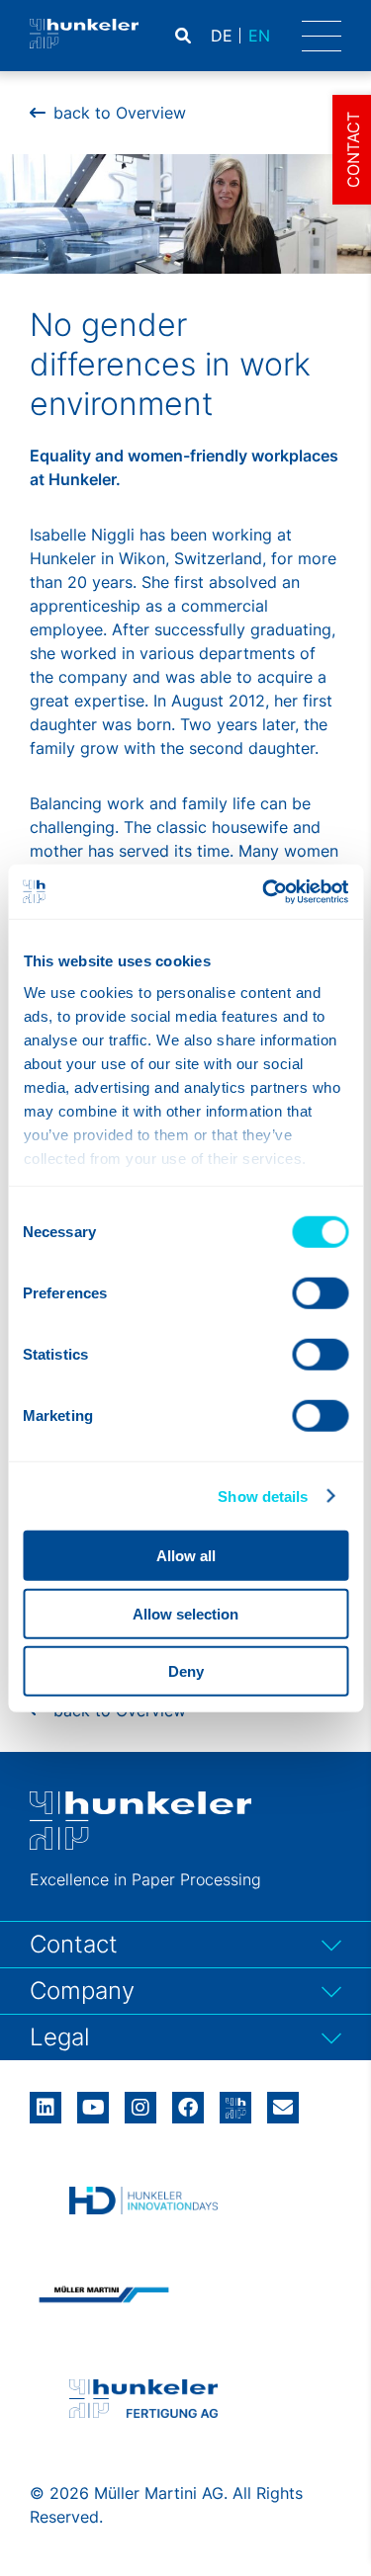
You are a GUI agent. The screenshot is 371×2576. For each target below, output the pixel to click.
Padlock (275, 36)
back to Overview (120, 113)
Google (235, 2101)
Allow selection (185, 1613)
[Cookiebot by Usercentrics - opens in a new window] (264, 891)
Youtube (93, 2101)
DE (222, 36)
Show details (263, 1496)
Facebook (188, 2101)
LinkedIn (46, 2101)
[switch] (320, 1293)
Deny (186, 1671)
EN (259, 36)
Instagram (140, 2101)
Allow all (186, 1556)
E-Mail (283, 2108)
